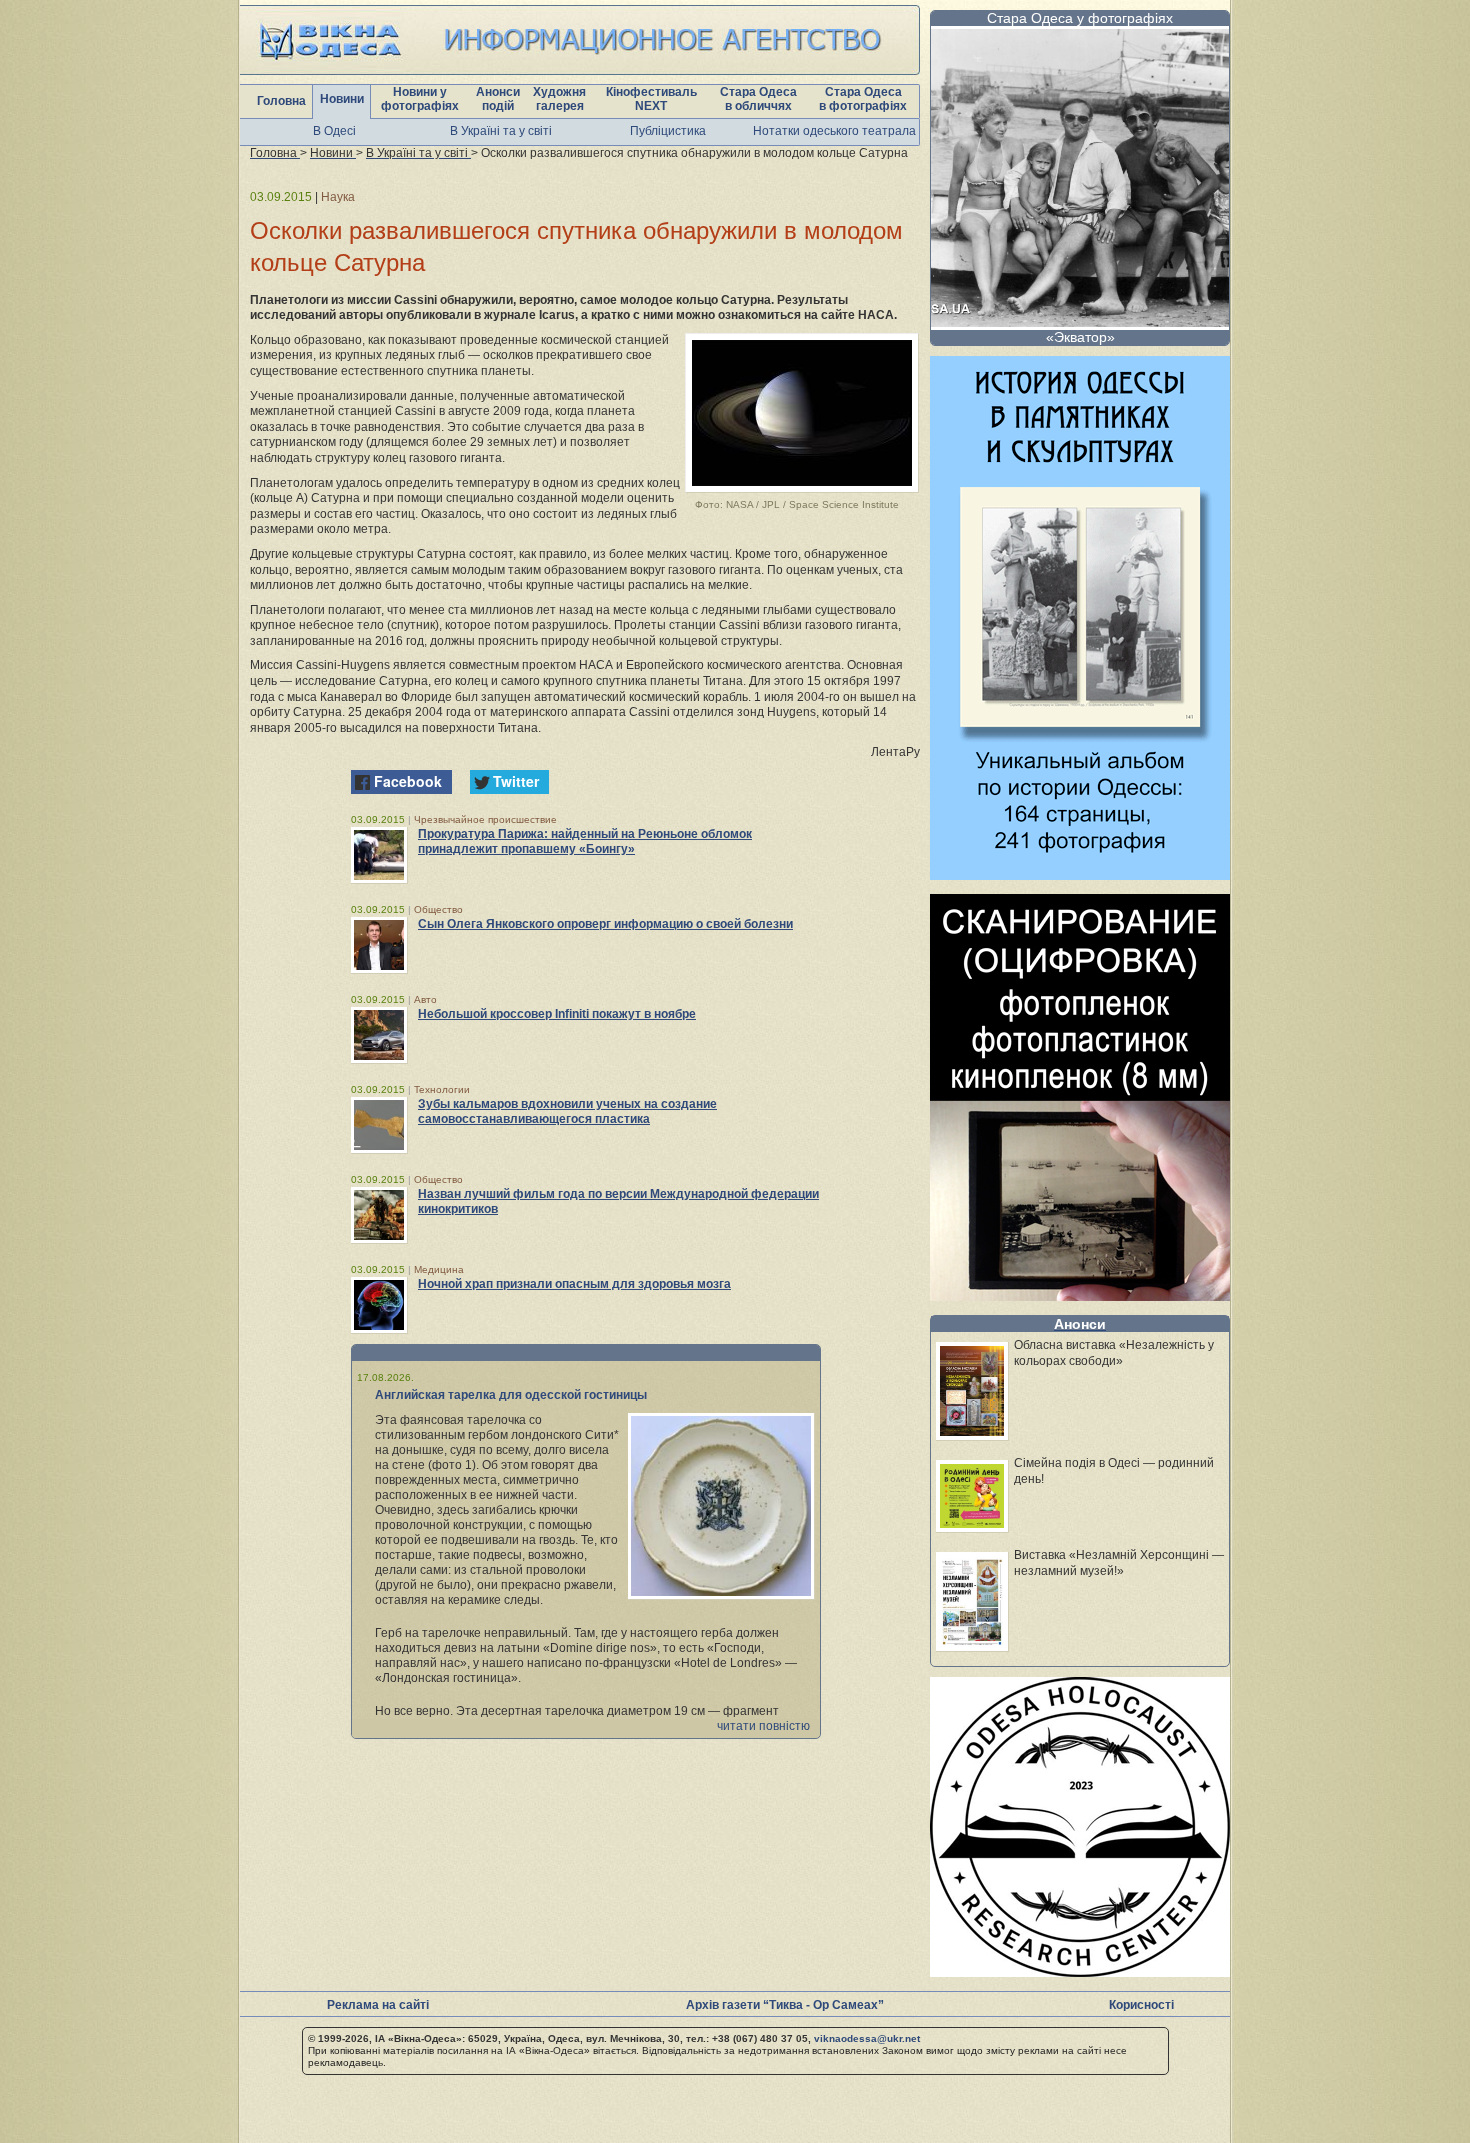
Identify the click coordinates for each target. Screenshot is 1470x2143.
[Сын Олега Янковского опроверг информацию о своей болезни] (379, 945)
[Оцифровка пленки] (1080, 1295)
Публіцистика (668, 131)
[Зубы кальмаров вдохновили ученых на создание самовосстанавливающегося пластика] (379, 1125)
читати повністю (763, 1726)
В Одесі (334, 131)
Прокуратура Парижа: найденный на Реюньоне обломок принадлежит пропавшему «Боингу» (585, 841)
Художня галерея (559, 99)
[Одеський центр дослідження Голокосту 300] (1080, 1971)
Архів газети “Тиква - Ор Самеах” (785, 2005)
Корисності (1141, 2005)
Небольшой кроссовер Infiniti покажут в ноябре (557, 1014)
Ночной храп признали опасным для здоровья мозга (574, 1284)
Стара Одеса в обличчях (758, 99)
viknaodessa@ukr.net (867, 2038)
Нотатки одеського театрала (834, 131)
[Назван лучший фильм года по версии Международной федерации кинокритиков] (379, 1215)
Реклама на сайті (378, 2005)
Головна (281, 101)
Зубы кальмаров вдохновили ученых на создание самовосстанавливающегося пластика (567, 1111)
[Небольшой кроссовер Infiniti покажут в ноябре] (379, 1035)
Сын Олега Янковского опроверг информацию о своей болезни (605, 924)
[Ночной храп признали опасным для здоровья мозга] (379, 1305)
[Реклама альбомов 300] (1080, 874)
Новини (342, 99)
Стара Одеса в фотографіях (863, 99)
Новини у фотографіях (420, 99)
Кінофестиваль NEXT (651, 99)
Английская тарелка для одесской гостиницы (511, 1395)
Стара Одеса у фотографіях (1080, 18)
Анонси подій (498, 99)
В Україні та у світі (501, 131)
